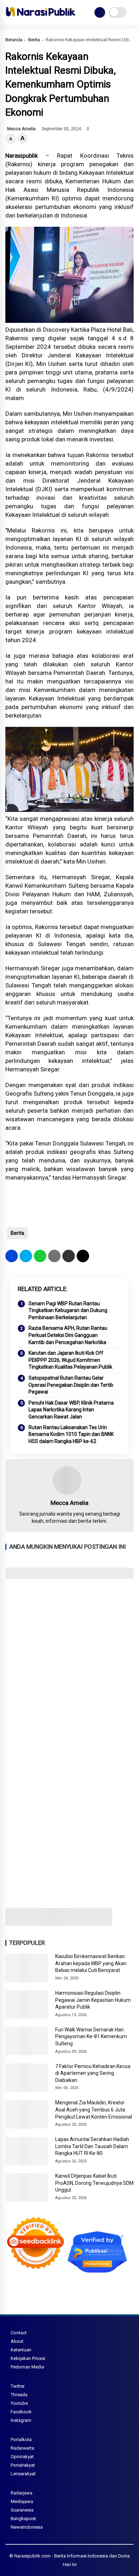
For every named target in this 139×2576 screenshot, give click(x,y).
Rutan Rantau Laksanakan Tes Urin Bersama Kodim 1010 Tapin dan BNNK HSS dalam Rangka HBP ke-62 (71, 1434)
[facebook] (12, 1256)
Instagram (21, 2420)
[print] (54, 1256)
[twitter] (26, 1256)
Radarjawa (22, 2493)
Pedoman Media (27, 2367)
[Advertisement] (69, 1659)
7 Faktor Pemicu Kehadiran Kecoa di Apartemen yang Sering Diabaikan (93, 2073)
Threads (19, 2395)
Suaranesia (22, 2510)
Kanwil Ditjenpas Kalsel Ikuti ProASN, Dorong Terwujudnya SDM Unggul (94, 2183)
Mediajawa (22, 2501)
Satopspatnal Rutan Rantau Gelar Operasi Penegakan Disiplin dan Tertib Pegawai (71, 1385)
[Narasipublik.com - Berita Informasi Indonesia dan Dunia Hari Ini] (40, 18)
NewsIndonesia (27, 2527)
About (17, 2341)
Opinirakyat (22, 2457)
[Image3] (59, 1924)
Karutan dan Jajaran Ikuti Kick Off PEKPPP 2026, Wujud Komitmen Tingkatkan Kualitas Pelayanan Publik (70, 1360)
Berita (34, 40)
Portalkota (21, 2439)
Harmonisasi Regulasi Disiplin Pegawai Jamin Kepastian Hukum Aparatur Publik (93, 2000)
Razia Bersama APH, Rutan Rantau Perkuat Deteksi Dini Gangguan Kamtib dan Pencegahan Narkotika (68, 1335)
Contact (19, 2333)
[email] (69, 1256)
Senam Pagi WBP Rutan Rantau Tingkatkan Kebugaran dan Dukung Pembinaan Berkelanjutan (68, 1310)
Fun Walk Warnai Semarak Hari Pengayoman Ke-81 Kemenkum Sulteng (91, 2037)
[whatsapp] (40, 1256)
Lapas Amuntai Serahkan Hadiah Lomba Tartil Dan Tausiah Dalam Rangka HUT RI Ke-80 (92, 2146)
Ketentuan (21, 2350)
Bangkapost (23, 2519)
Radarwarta (22, 2448)
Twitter (18, 2386)
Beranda (14, 40)
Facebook (21, 2412)
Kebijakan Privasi (28, 2358)
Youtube (19, 2403)
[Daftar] (100, 12)
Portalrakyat (23, 2465)
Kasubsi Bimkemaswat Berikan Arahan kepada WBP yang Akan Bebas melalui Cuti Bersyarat (91, 1963)
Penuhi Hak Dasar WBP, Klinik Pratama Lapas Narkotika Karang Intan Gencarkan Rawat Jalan (71, 1410)
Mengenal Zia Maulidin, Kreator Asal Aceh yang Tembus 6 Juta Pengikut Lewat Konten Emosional (94, 2110)
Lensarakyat (23, 2474)
